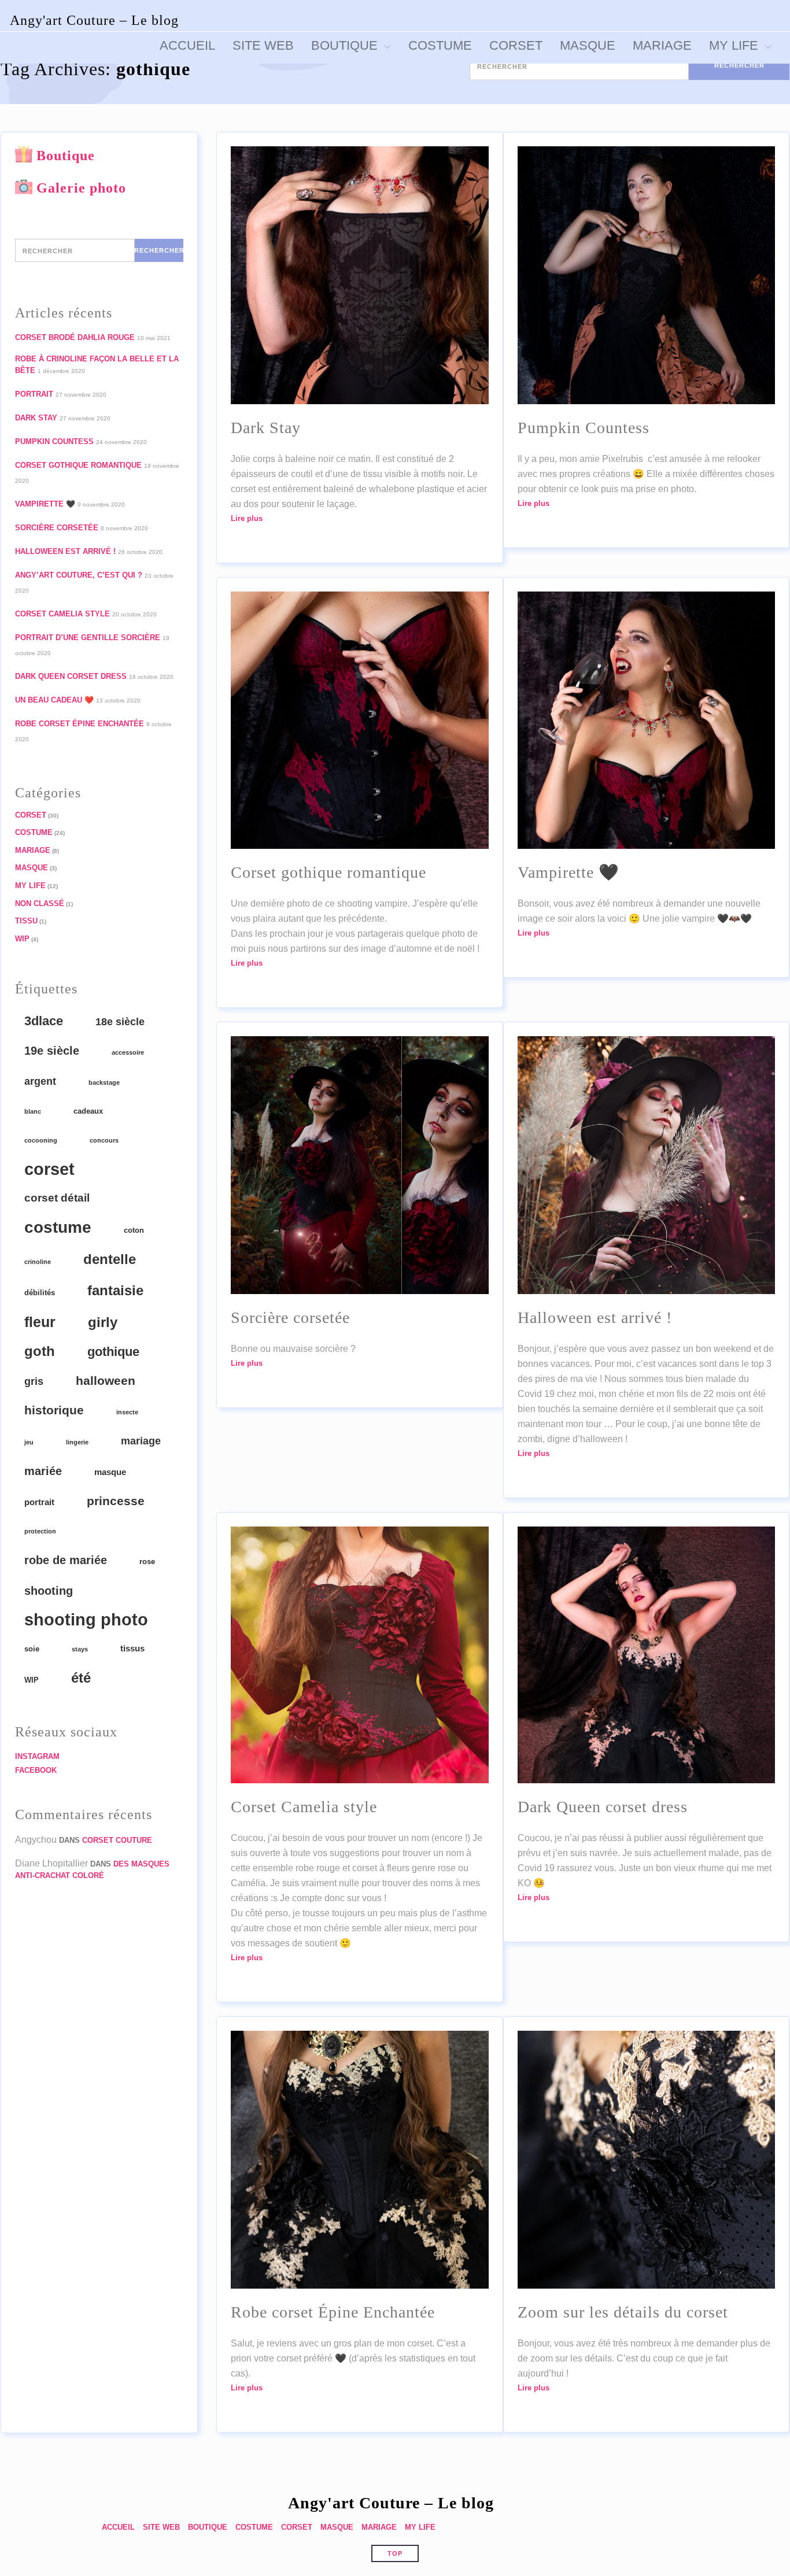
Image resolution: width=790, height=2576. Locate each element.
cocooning (41, 1140)
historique (54, 1410)
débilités (40, 1293)
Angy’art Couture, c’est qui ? (79, 575)
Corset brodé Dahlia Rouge (75, 337)
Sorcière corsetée (57, 528)
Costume (34, 832)
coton (134, 1230)
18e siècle (120, 1022)
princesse (116, 1501)
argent (40, 1081)
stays (80, 1649)
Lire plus (247, 518)
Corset (31, 815)
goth (40, 1351)
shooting (49, 1591)
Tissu (26, 921)
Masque (32, 868)
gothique (113, 1352)
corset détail (57, 1198)
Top (395, 2553)
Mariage (33, 850)
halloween (106, 1381)
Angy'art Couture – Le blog (94, 20)
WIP (22, 939)
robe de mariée (66, 1560)
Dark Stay (36, 418)
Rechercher (739, 65)
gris (34, 1381)
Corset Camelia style (62, 614)
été (81, 1678)
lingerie (77, 1442)
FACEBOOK (36, 1770)
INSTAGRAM (37, 1756)
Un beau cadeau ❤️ (54, 700)
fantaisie (115, 1290)
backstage (104, 1082)
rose (147, 1562)
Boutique (66, 156)
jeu (29, 1442)
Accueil (118, 2527)
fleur (40, 1322)
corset (49, 1169)
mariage (141, 1441)
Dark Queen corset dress (71, 676)
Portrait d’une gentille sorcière (88, 637)
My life (30, 886)
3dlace (44, 1021)
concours (104, 1140)
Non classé (40, 903)
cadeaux (88, 1111)
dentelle (110, 1259)
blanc (33, 1111)
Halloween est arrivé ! (65, 551)
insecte (127, 1412)
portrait (39, 1502)
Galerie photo (81, 188)
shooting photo (86, 1620)
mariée (43, 1471)
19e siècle (52, 1051)
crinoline (38, 1262)
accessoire (128, 1052)
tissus (132, 1648)
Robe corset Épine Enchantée (80, 724)
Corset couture (117, 1840)
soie (32, 1649)
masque (110, 1472)
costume (58, 1227)
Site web (161, 2527)
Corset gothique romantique (78, 465)
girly (103, 1322)
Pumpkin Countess (54, 441)
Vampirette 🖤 (45, 504)
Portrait (34, 394)
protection (40, 1531)
